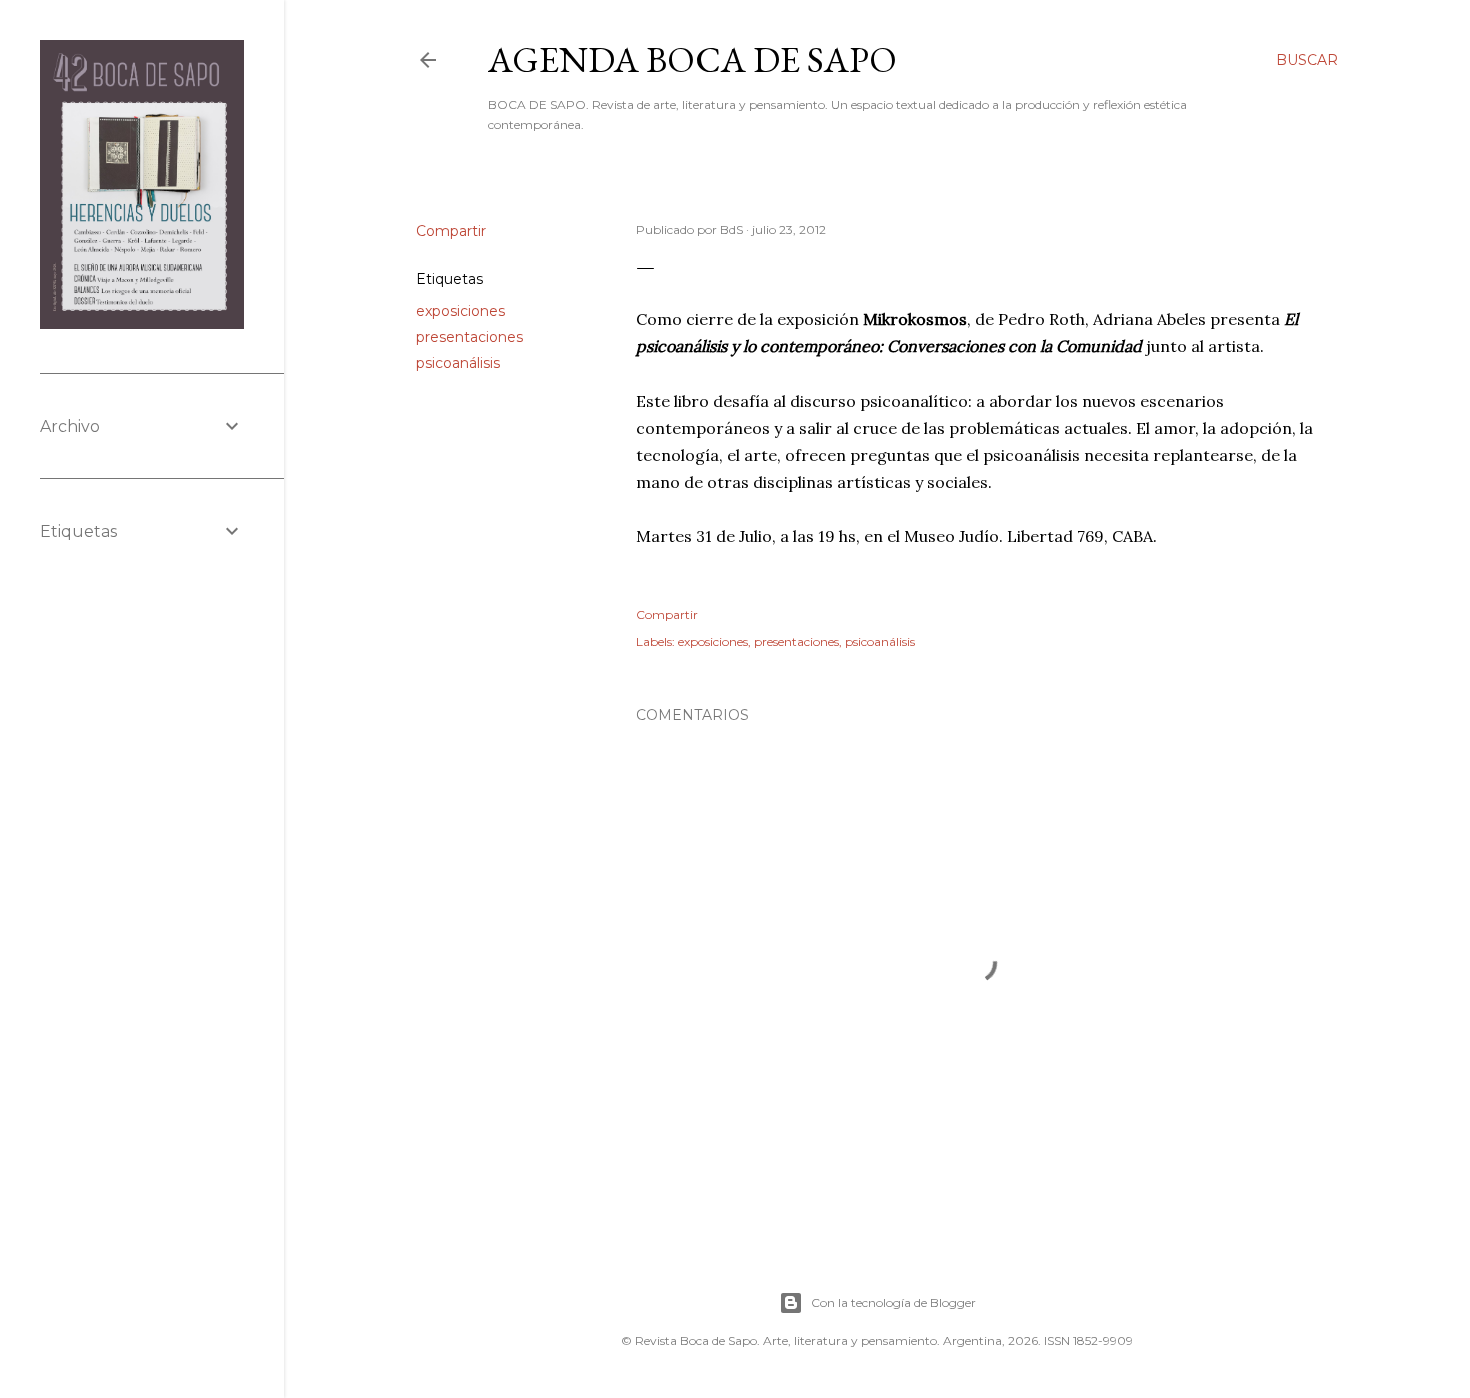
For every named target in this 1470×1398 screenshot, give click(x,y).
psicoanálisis (458, 363)
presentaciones (469, 337)
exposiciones (460, 311)
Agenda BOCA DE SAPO (692, 59)
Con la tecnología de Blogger (893, 1302)
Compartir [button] (451, 231)
